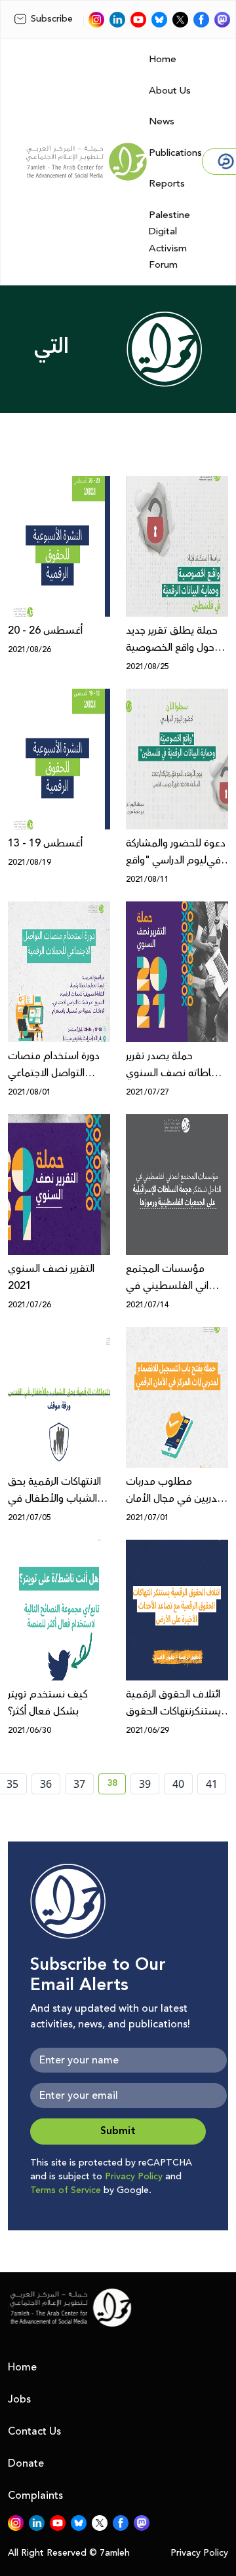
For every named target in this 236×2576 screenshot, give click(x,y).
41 (212, 1784)
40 (178, 1784)
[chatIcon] (222, 20)
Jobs (19, 2399)
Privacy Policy (134, 2177)
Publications (175, 153)
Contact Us (34, 2431)
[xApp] (180, 20)
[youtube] (138, 20)
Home (163, 59)
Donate (26, 2463)
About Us (170, 91)
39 (145, 1784)
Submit (118, 2131)
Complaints (35, 2495)
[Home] (87, 162)
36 (46, 1784)
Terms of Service (66, 2190)
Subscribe (52, 19)
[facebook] (201, 20)
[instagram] (96, 20)
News (162, 121)
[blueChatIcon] (159, 20)
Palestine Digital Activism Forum (169, 240)
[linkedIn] (117, 20)
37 (79, 1784)
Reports (167, 184)
